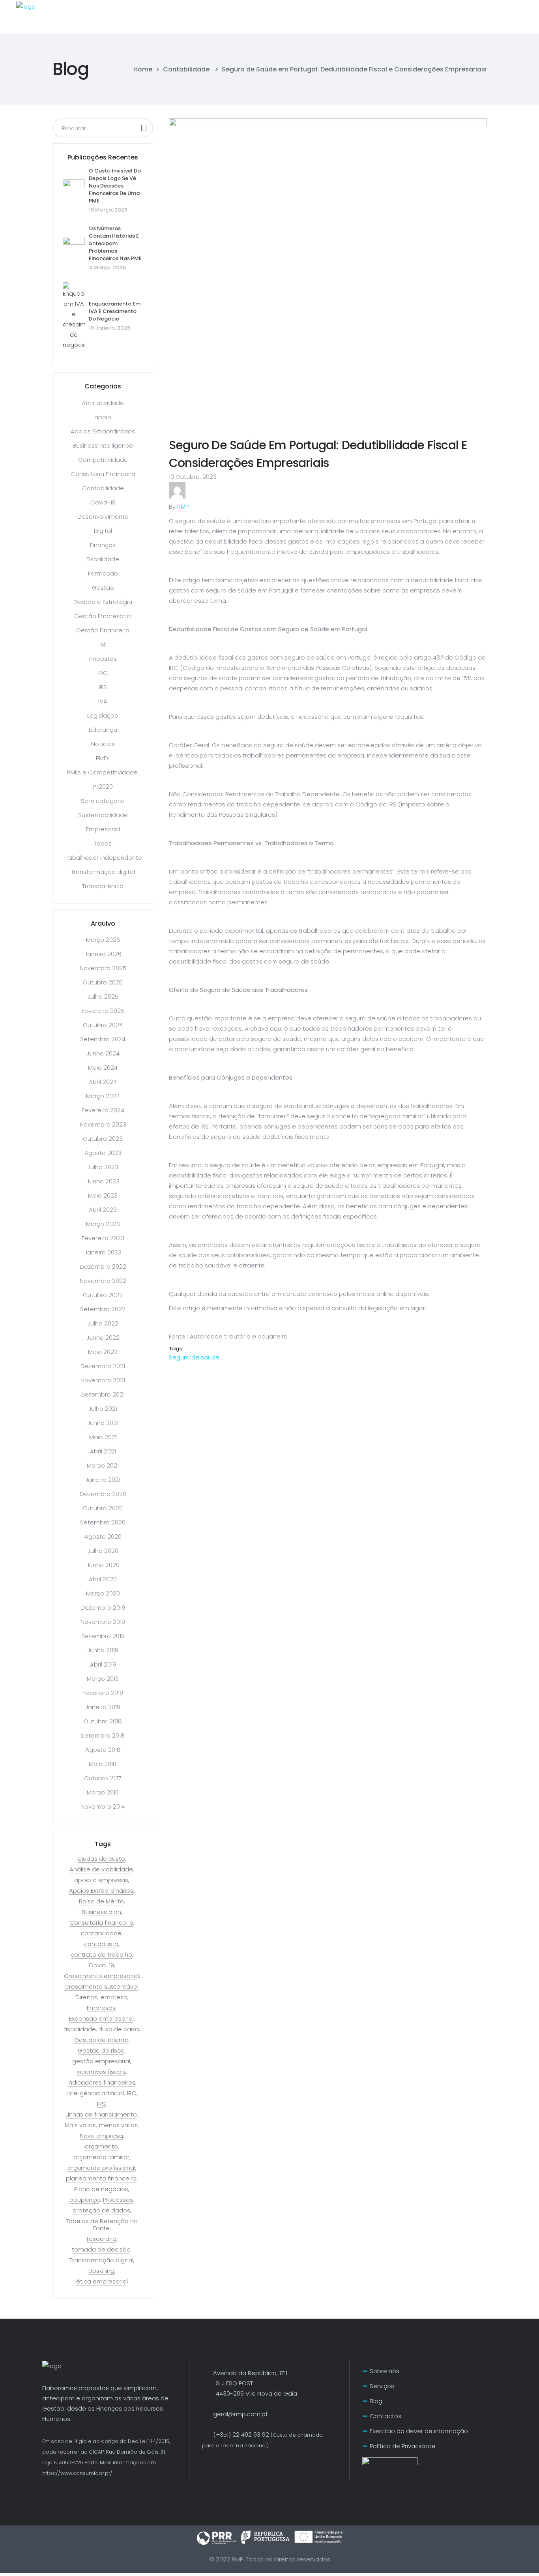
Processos (118, 2200)
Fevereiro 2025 (103, 1011)
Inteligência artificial (95, 2093)
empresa (114, 1997)
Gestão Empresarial (103, 616)
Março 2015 (103, 1792)
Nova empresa (101, 2136)
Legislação (103, 715)
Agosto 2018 (103, 1750)
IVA (103, 701)
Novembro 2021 (103, 1380)
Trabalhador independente (103, 858)
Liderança (103, 730)
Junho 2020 (103, 1565)
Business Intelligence (103, 445)
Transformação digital (103, 872)
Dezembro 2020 (103, 1494)
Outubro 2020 (103, 1508)
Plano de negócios (101, 2189)
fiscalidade (80, 2029)
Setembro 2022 (103, 1309)
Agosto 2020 (103, 1536)
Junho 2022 (103, 1338)
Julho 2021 (103, 1409)
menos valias (118, 2125)
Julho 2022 (103, 1323)
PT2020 (103, 786)
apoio (103, 417)
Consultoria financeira (101, 1923)
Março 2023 (103, 1224)
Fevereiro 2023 (103, 1238)
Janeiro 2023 (103, 1252)
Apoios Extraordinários (103, 431)
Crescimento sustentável (101, 1987)
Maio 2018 (103, 1764)
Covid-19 (103, 502)
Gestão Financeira (103, 630)
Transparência (103, 886)
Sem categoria (103, 801)
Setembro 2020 (103, 1522)
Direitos (86, 1997)
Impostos (103, 659)
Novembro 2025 (103, 968)
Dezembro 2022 (103, 1266)
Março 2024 (103, 1096)
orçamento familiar (101, 2157)
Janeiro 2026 (103, 954)
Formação (103, 573)
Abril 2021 (103, 1451)
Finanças (103, 545)
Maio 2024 (103, 1068)
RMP (183, 507)
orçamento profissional (101, 2168)
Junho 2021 (103, 1423)
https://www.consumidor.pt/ (77, 2473)
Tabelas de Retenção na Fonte (102, 2225)
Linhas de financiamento (101, 2115)
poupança (85, 2200)
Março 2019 (103, 1679)
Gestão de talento (101, 2040)
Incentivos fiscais (101, 2072)
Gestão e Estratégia (103, 602)
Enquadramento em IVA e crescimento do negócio (115, 311)
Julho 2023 (103, 1167)
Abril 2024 (103, 1082)
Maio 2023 (103, 1195)
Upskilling (101, 2271)
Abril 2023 (103, 1210)
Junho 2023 (103, 1181)
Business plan (101, 1912)
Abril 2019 (103, 1664)
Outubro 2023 (103, 1139)
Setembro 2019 (103, 1636)
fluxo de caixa (119, 2029)
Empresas (101, 2008)
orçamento (101, 2147)
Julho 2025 (103, 996)
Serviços (382, 2386)
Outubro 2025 (103, 982)
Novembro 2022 (103, 1281)
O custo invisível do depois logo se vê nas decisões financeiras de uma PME (115, 186)
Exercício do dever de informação (419, 2431)
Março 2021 (103, 1465)
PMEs (103, 758)
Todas (103, 843)
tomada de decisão (101, 2250)
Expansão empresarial (101, 2019)
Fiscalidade (103, 559)
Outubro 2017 (103, 1778)
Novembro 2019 (103, 1622)
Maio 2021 (103, 1437)
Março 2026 (103, 940)
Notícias (103, 744)
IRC (103, 673)
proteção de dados (101, 2210)
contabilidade (101, 1933)
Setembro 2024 (103, 1039)
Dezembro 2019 (103, 1608)
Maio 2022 (103, 1352)
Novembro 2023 (103, 1124)
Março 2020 (103, 1593)
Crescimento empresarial (101, 1976)
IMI (103, 644)
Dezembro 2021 (103, 1366)
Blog (376, 2401)
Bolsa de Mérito (101, 1901)
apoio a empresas (101, 1880)
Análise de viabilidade (101, 1869)
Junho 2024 (103, 1053)
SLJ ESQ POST (227, 2383)
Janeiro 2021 (103, 1480)
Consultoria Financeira (103, 474)
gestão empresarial (101, 2061)
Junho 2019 (103, 1650)
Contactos (386, 2416)
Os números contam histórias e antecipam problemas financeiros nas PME (115, 243)
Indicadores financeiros (101, 2083)
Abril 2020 (103, 1579)
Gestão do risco (101, 2051)
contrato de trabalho (101, 1955)
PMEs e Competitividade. (103, 772)
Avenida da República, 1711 (250, 2373)
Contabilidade (186, 69)
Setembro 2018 (103, 1735)
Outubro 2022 (103, 1295)
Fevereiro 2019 (103, 1693)
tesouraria (101, 2239)
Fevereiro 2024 (103, 1110)
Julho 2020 (103, 1551)
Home (143, 69)
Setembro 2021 (103, 1394)
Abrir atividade (103, 403)
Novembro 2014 (103, 1806)
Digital (103, 531)
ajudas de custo (101, 1859)
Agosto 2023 (103, 1153)
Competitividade (103, 460)
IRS (103, 687)
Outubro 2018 (103, 1721)
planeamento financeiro (101, 2179)
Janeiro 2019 (103, 1707)
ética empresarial (102, 2282)
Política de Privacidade (403, 2446)
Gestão (103, 588)
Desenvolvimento (103, 517)
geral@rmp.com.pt (240, 2414)
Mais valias (80, 2125)
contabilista (101, 1944)
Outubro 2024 (103, 1025)
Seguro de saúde (194, 1357)
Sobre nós (385, 2371)
